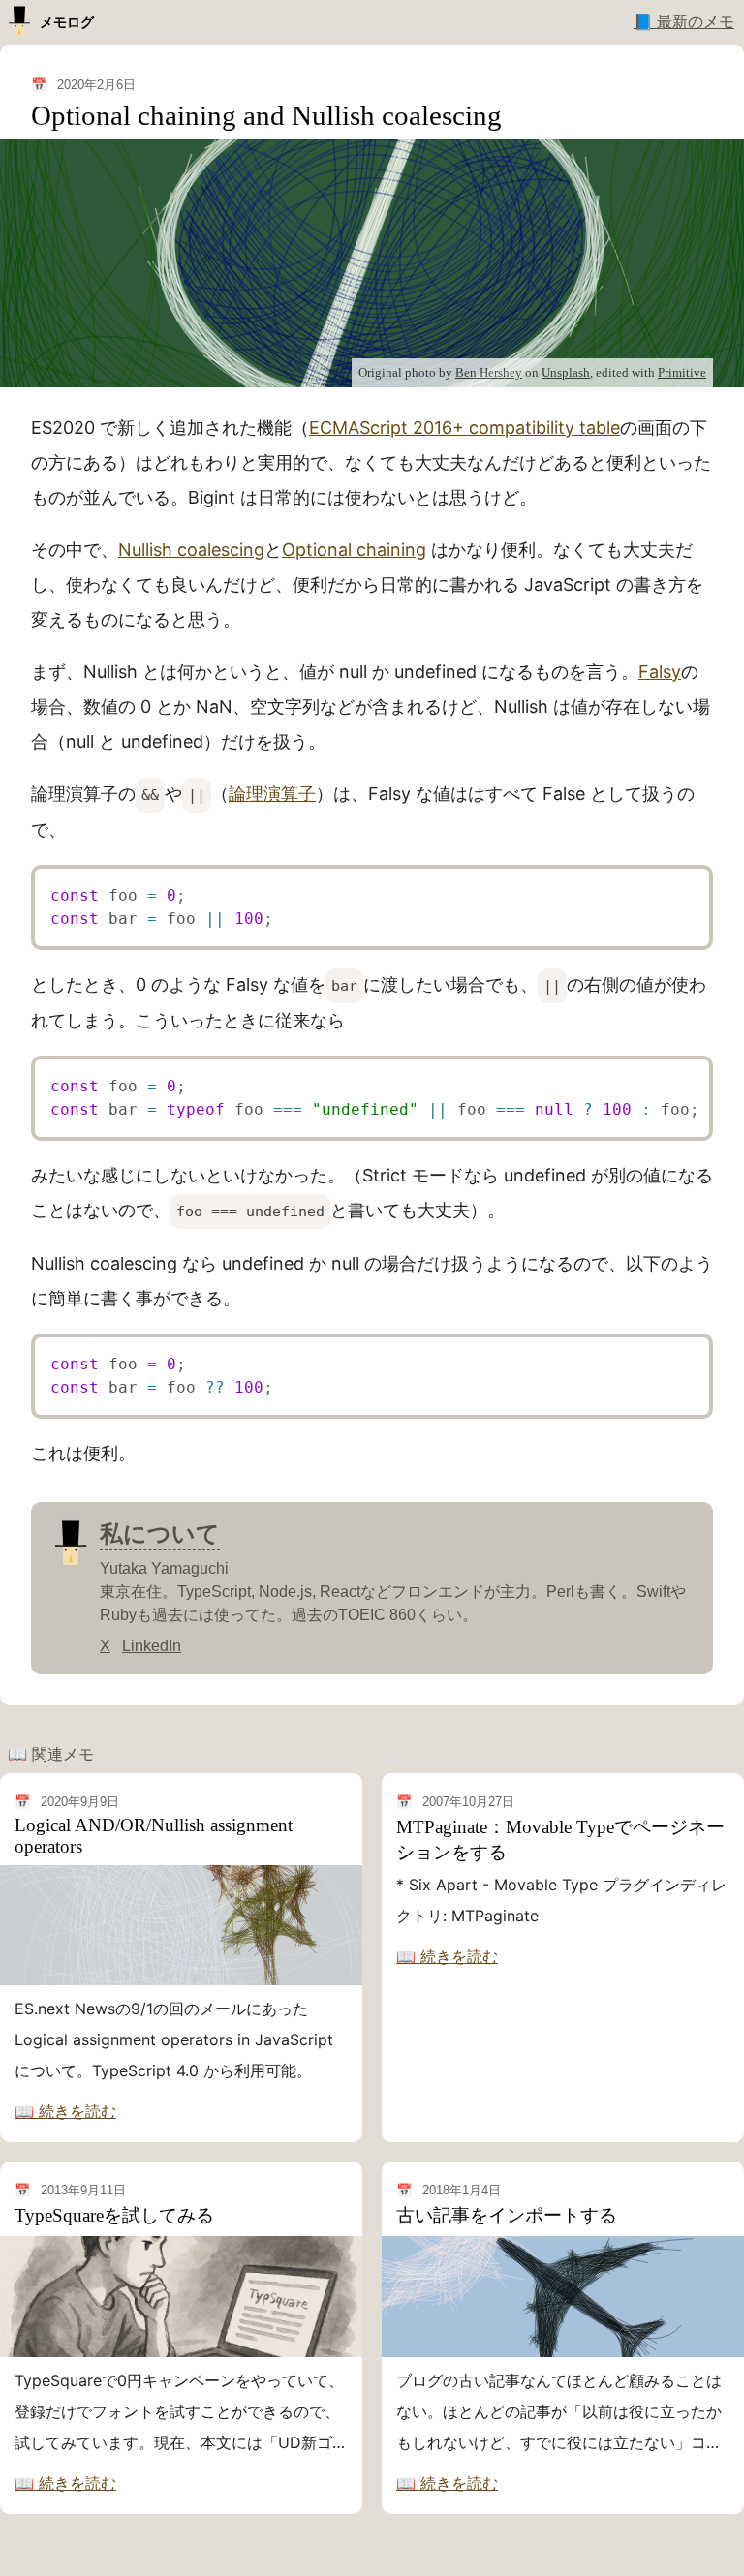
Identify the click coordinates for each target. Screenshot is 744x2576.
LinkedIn (152, 1646)
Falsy (660, 672)
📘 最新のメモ (684, 22)
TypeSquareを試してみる (114, 2215)
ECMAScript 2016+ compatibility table (465, 428)
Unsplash (566, 372)
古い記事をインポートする (507, 2215)
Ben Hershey (489, 372)
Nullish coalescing (191, 550)
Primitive (682, 372)
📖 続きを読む (65, 2111)
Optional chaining (354, 550)
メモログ (67, 22)
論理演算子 (272, 794)
